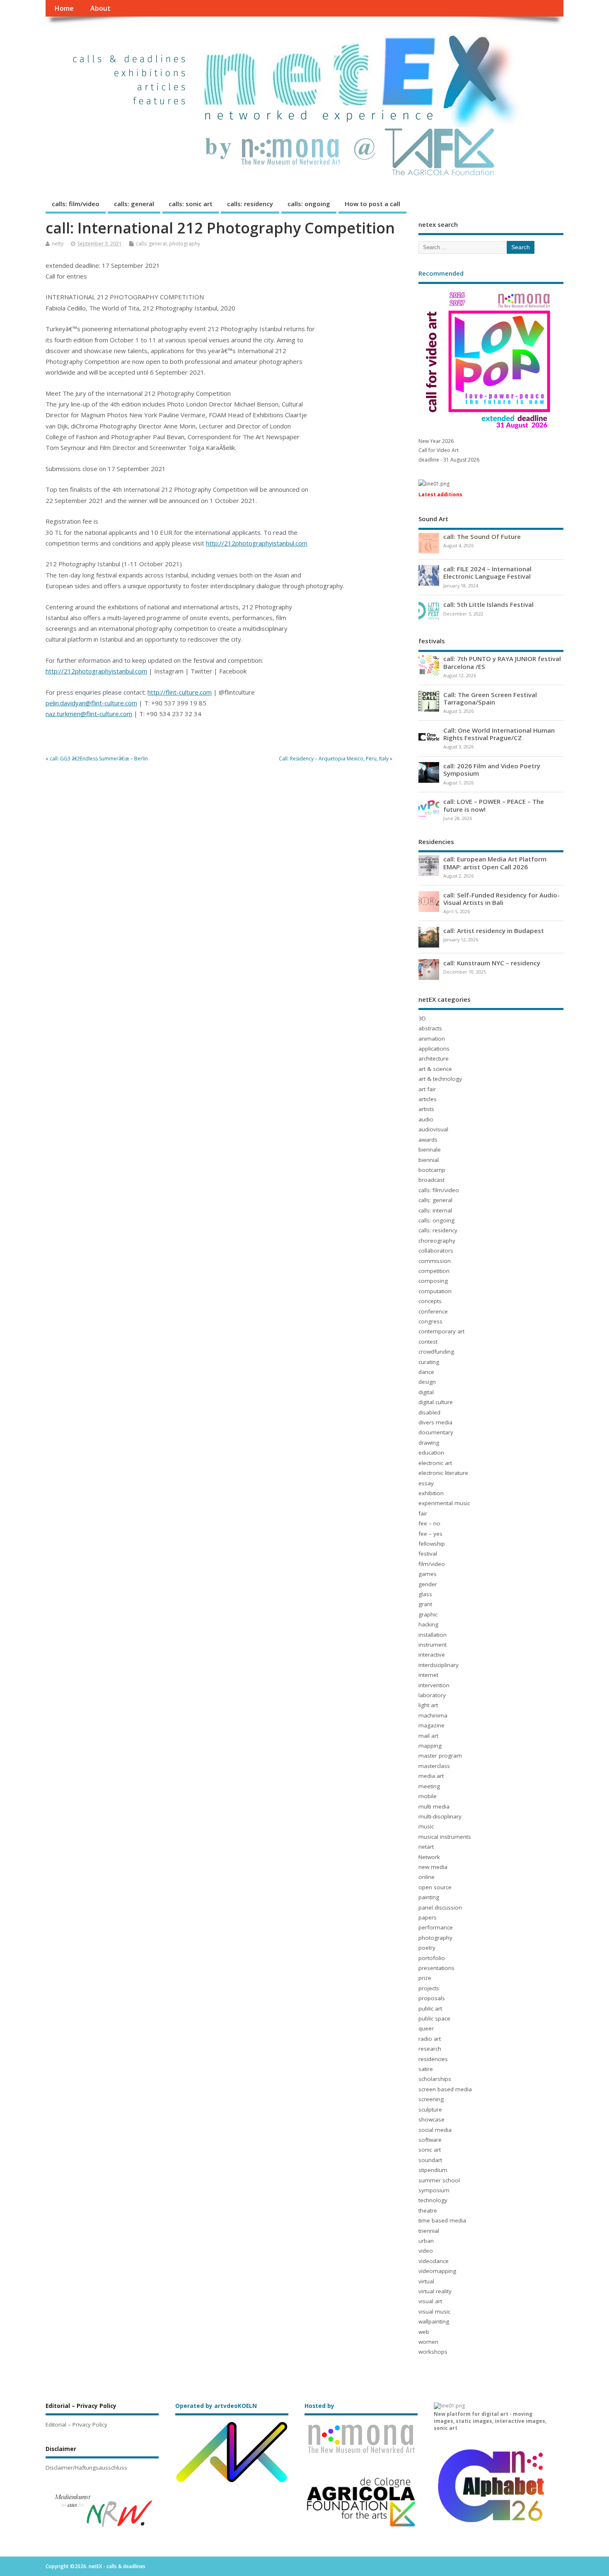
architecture (434, 1058)
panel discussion (440, 1907)
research (430, 2049)
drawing (429, 1443)
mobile (428, 1796)
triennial (429, 2231)
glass (425, 1594)
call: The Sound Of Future (482, 536)
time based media (442, 2220)
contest (428, 1342)
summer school (439, 2180)
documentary (436, 1432)
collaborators (436, 1251)
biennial (429, 1160)
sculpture (430, 2109)
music (426, 1826)
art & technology (440, 1079)
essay (426, 1483)
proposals (432, 1998)
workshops (433, 2352)
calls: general (134, 204)
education (431, 1453)
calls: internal (435, 1210)
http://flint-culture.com (180, 692)
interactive (432, 1655)
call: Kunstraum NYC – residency (492, 963)
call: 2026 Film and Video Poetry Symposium (492, 770)
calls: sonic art (191, 204)
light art (428, 1705)
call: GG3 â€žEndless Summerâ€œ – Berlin (99, 759)
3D (422, 1018)
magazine (431, 1725)
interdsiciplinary (439, 1665)
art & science (435, 1069)
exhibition (431, 1493)
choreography (437, 1241)
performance (436, 1927)
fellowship (432, 1544)
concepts (430, 1301)
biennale (430, 1150)
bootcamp (432, 1170)
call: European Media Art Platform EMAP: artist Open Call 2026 (495, 863)
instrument (433, 1645)
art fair (427, 1089)
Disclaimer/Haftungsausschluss (86, 2468)
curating (429, 1362)
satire (426, 2069)
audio (426, 1119)
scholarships (435, 2079)
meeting (429, 1786)
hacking (428, 1624)
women (428, 2342)
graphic (428, 1614)
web (424, 2332)
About (100, 8)
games (428, 1574)
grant (425, 1604)
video (426, 2251)
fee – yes (430, 1534)
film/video (432, 1564)
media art (431, 1776)
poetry (427, 1948)
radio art (430, 2039)
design (427, 1382)
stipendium (433, 2170)
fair (423, 1513)
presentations (436, 1968)
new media (433, 1867)
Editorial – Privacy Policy (76, 2424)
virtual (426, 2281)
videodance (434, 2261)
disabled (429, 1412)
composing (433, 1281)
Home (64, 8)
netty (58, 244)
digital (426, 1392)
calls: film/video (76, 204)
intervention (434, 1685)
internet (428, 1675)
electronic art (435, 1463)
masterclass (434, 1766)
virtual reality (435, 2291)
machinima (433, 1715)
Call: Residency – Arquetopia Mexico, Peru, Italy (334, 759)
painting (429, 1897)
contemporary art (441, 1331)
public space (434, 2018)
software (430, 2140)
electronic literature (443, 1473)
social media (435, 2130)
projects (429, 1988)
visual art (430, 2301)
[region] (102, 2510)
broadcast (431, 1180)
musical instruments (445, 1837)
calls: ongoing (309, 204)
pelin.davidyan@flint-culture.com (91, 703)
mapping (430, 1746)
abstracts (430, 1028)
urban (426, 2241)
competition (434, 1271)
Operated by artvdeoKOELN (216, 2406)
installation (433, 1635)
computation (435, 1291)
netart (426, 1847)
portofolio (432, 1958)
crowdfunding (436, 1352)
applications (434, 1049)
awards (428, 1140)
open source (435, 1887)
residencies (433, 2059)
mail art (428, 1736)
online (427, 1877)
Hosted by (319, 2406)
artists (426, 1109)
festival (428, 1554)
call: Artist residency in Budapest (494, 931)
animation (432, 1039)
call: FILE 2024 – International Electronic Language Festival (487, 572)
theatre (428, 2210)
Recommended (441, 273)
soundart (430, 2160)
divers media (435, 1422)
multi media (434, 1806)
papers (428, 1917)
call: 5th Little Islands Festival (488, 604)
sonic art (430, 2150)
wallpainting (434, 2321)
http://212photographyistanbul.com (257, 543)
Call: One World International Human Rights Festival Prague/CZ (499, 734)
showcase (431, 2119)
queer (426, 2028)
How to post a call (372, 204)
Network (429, 1857)
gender (428, 1584)
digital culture (436, 1402)
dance (426, 1372)
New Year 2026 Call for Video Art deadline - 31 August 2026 (449, 450)
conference (433, 1311)
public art (430, 2008)
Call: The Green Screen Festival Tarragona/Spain (490, 698)
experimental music (444, 1503)
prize (425, 1978)
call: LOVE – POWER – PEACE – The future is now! (494, 805)
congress (430, 1321)
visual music (434, 2311)
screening (431, 2099)
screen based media (445, 2089)
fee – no (429, 1523)
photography (185, 244)
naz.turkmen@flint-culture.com (89, 714)
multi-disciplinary (440, 1816)
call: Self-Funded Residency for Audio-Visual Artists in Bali (501, 899)
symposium (434, 2190)
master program (440, 1756)
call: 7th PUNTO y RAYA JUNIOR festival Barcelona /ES (502, 662)
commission (435, 1261)
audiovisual (433, 1129)
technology (433, 2200)
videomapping (437, 2271)
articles (428, 1099)
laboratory (432, 1695)
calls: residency (250, 204)
